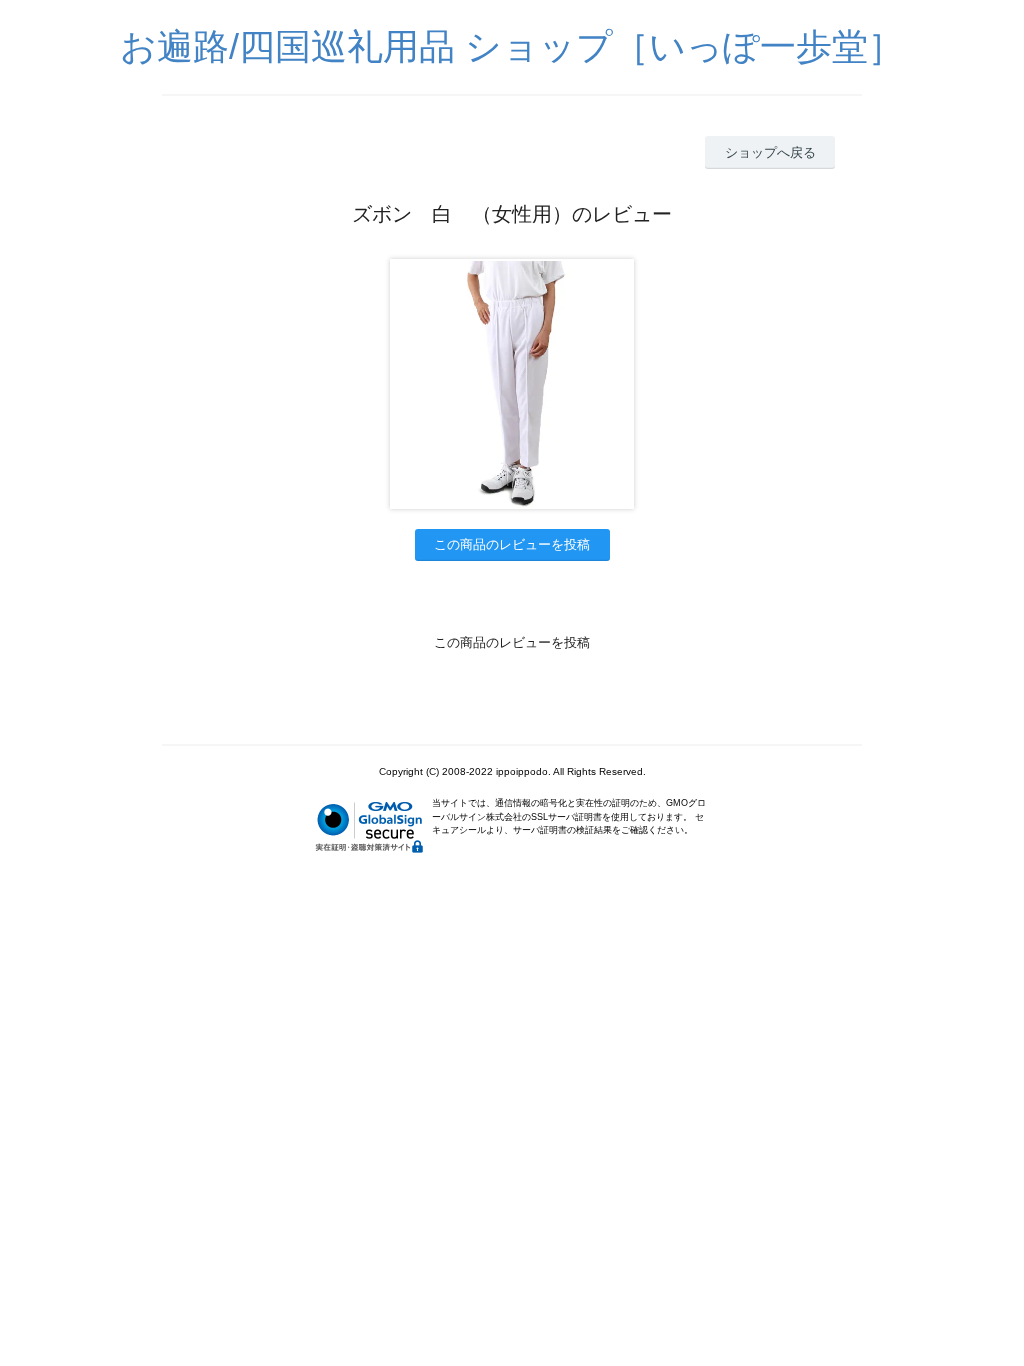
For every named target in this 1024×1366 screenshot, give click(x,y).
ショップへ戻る (770, 152)
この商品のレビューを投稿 (512, 544)
